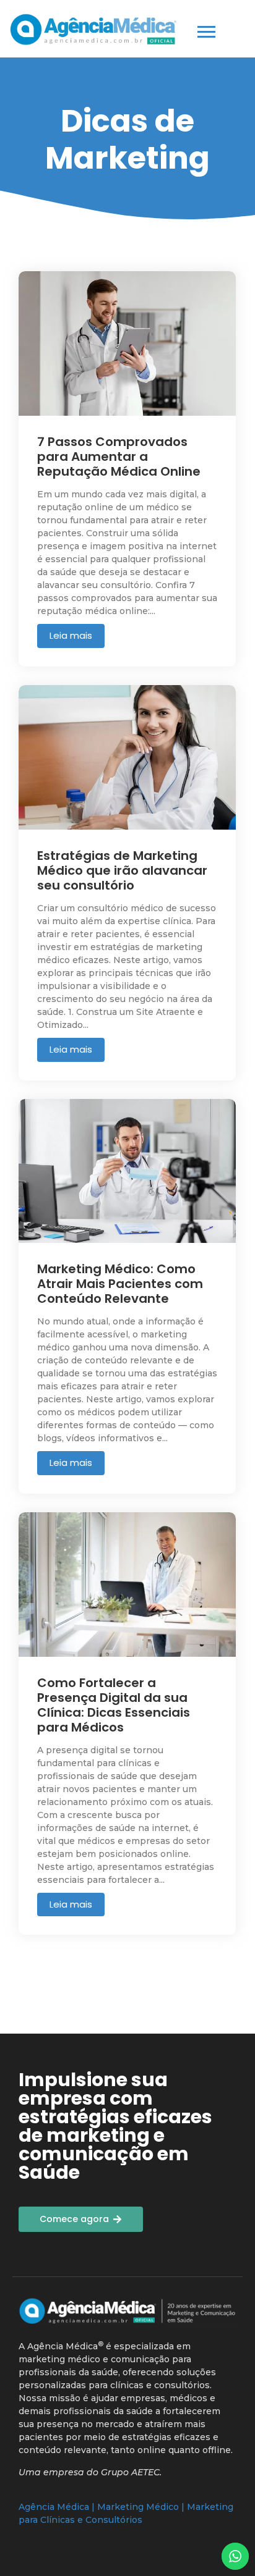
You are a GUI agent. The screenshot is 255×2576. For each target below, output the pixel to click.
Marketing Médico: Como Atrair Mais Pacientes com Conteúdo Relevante (120, 1284)
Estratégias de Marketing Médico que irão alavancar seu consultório (122, 870)
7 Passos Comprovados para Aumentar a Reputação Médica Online (119, 457)
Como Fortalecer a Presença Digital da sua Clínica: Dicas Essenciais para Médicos (114, 1705)
